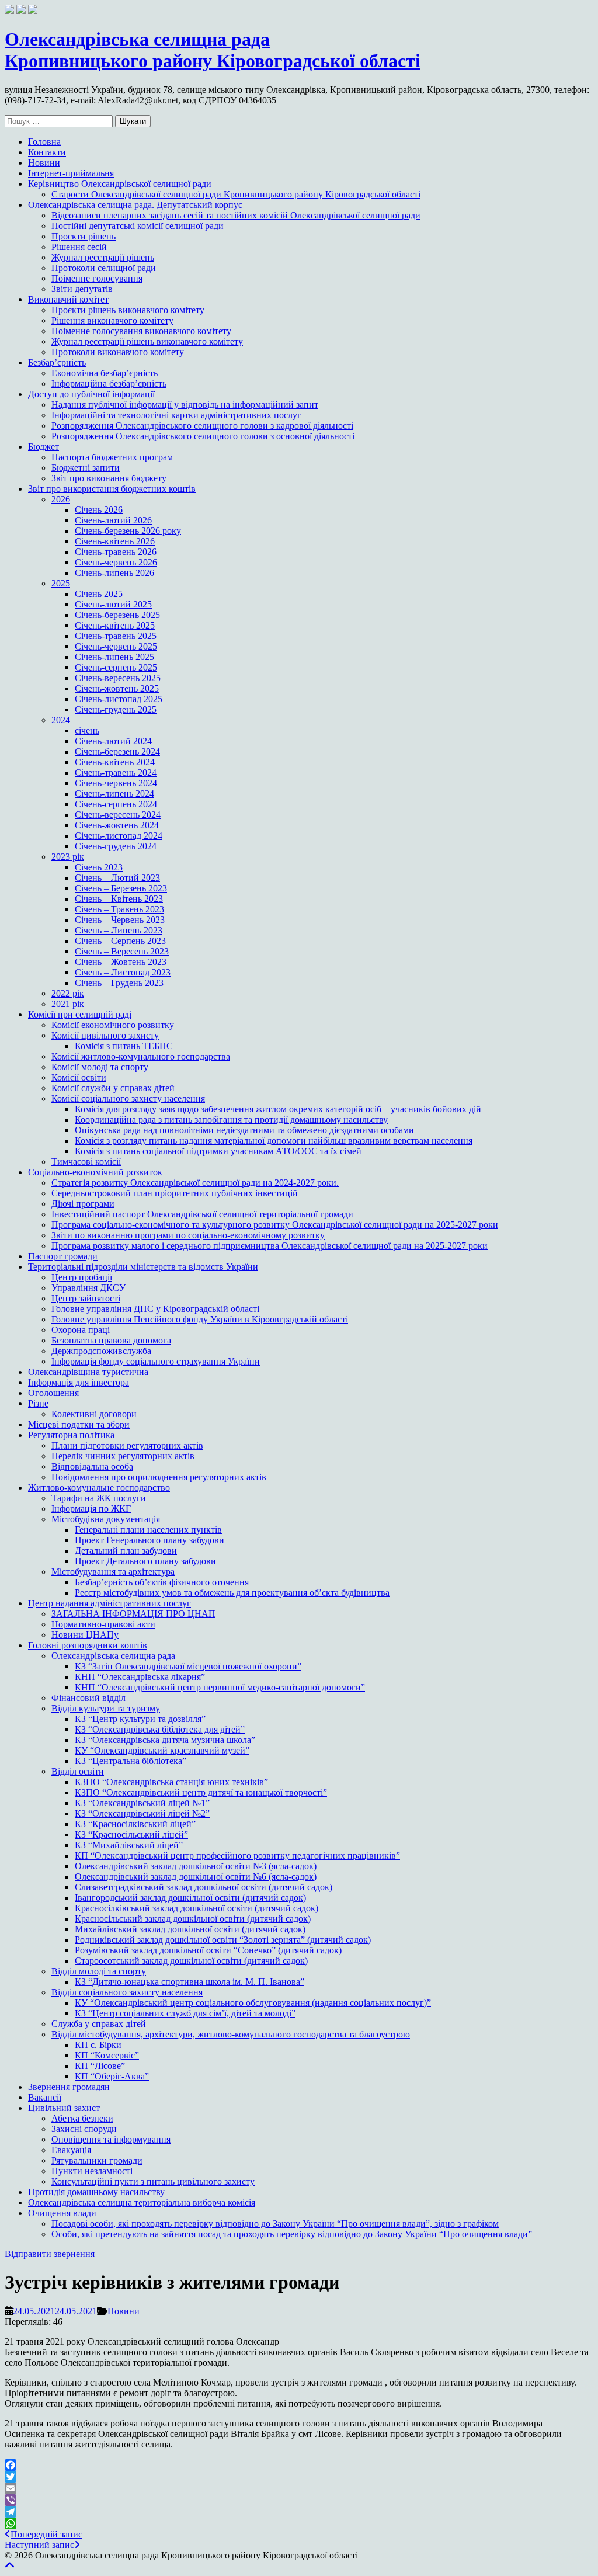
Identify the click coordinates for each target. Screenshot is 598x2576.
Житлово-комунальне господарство (99, 1487)
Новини (44, 163)
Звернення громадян (69, 2087)
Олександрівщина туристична (88, 1372)
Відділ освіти (78, 1771)
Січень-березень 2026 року (128, 531)
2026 (61, 499)
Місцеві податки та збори (79, 1424)
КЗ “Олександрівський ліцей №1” (142, 1803)
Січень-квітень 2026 (115, 541)
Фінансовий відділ (88, 1698)
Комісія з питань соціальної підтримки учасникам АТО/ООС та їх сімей (218, 1151)
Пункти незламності (92, 2171)
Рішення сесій (79, 247)
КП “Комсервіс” (107, 2055)
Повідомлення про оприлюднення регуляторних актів (159, 1477)
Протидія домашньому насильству (96, 2192)
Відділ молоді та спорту (99, 1971)
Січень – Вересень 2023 (122, 951)
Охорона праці (81, 1330)
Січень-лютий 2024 (113, 741)
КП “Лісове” (100, 2066)
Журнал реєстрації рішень (103, 257)
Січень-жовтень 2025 (117, 688)
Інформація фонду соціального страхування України (156, 1361)
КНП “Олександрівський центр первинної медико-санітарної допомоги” (220, 1687)
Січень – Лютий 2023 (117, 878)
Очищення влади (62, 2213)
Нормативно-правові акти (103, 1624)
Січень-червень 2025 (116, 646)
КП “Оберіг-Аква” (112, 2076)
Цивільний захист (64, 2108)
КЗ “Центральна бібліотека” (131, 1761)
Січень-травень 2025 (116, 636)
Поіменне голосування (97, 278)
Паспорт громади (63, 1256)
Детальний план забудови (126, 1551)
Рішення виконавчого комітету (112, 320)
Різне (38, 1403)
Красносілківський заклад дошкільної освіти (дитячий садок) (197, 1908)
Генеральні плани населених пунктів (148, 1530)
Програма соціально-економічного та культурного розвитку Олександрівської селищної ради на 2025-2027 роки (275, 1225)
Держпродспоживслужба (101, 1351)
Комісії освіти (79, 1077)
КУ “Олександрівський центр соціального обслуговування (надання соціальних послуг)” (253, 2003)
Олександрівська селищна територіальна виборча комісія (142, 2202)
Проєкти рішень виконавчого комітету (128, 310)
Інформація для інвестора (79, 1382)
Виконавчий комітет (68, 299)
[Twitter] (299, 2477)
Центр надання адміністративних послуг (109, 1603)
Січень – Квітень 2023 (119, 899)
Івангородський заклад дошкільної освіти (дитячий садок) (190, 1898)
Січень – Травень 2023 (119, 909)
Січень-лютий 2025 (113, 604)
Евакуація (71, 2150)
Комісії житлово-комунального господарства (141, 1056)
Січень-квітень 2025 (115, 625)
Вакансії (45, 2097)
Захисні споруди (84, 2129)
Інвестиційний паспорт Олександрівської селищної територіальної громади (202, 1214)
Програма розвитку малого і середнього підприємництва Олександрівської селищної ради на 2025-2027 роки (270, 1246)
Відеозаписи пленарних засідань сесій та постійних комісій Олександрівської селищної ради (236, 215)
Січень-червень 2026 (116, 562)
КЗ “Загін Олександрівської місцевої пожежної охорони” (188, 1666)
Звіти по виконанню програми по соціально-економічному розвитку (188, 1235)
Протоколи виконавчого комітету (118, 352)
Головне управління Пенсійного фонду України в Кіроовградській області (200, 1319)
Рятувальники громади (97, 2160)
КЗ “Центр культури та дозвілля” (140, 1719)
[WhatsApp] (299, 2523)
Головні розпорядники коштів (88, 1645)
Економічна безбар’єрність (105, 373)
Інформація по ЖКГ (91, 1509)
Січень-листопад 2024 (119, 836)
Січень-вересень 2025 (118, 678)
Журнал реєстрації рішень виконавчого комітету (147, 341)
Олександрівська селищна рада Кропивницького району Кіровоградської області (213, 50)
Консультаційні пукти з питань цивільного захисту (153, 2181)
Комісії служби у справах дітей (113, 1088)
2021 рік (68, 1004)
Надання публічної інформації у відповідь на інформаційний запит (185, 405)
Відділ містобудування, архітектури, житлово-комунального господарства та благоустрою (231, 2034)
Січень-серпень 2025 (116, 667)
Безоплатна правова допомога (111, 1340)
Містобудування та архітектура (113, 1572)
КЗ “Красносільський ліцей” (131, 1834)
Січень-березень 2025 (117, 615)
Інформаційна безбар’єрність (109, 383)
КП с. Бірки (98, 2045)
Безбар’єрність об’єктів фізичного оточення (162, 1582)
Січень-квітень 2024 (115, 762)
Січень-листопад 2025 (119, 699)
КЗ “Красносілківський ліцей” (135, 1824)
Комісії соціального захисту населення (128, 1098)
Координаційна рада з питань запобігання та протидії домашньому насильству (231, 1119)
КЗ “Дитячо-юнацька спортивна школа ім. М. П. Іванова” (190, 1982)
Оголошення (53, 1393)
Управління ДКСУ (88, 1288)
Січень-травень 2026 (116, 552)
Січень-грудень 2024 (116, 846)
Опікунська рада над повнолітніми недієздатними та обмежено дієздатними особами (244, 1130)
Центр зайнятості (86, 1298)
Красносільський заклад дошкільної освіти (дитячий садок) (193, 1919)
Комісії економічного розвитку (113, 1025)
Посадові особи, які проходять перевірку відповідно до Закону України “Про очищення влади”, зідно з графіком (275, 2223)
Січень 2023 (99, 867)
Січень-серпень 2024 (116, 804)
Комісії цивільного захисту (105, 1035)
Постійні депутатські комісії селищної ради (138, 226)
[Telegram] (299, 2512)
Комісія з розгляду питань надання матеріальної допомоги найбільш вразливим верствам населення (274, 1141)
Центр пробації (82, 1277)
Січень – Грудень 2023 (119, 983)
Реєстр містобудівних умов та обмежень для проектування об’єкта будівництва (232, 1593)
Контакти (47, 152)
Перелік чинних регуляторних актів (123, 1456)
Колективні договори (94, 1414)
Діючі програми (83, 1204)
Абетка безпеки (82, 2118)
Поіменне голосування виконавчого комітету (141, 331)
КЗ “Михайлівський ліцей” (129, 1845)
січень (87, 730)
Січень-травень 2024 (116, 773)
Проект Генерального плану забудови (149, 1540)
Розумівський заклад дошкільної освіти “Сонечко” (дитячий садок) (208, 1950)
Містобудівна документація (106, 1519)
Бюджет (44, 447)
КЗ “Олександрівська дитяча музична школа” (165, 1740)
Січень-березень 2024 (117, 751)
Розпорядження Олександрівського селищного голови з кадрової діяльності (202, 426)
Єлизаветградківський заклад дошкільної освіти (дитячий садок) (204, 1887)
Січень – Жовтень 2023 (121, 962)
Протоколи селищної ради (104, 268)
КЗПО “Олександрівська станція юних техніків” (171, 1782)
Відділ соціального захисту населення (127, 1992)
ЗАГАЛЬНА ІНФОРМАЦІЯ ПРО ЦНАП (133, 1614)
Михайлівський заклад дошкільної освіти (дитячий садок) (190, 1929)
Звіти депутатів (82, 289)
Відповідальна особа (92, 1466)
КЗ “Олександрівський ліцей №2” (142, 1813)
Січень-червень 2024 (116, 783)
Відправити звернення (50, 2254)
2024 (61, 720)
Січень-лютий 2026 (113, 520)
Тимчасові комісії (86, 1162)
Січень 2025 (99, 594)
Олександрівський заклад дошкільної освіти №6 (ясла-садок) (196, 1877)
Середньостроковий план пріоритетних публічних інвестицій (175, 1193)
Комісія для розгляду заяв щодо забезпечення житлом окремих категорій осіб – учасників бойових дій (278, 1109)
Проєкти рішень (84, 236)
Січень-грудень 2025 (116, 709)
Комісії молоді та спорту (100, 1067)
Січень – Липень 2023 (119, 930)
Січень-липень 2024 (114, 794)
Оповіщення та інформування (111, 2139)
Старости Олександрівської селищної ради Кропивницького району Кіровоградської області (236, 194)
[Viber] (299, 2500)
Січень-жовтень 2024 (117, 825)
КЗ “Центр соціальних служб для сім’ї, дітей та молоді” (185, 2013)
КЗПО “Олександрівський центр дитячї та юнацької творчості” (201, 1792)
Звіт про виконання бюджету (109, 478)
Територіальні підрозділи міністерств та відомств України (143, 1267)
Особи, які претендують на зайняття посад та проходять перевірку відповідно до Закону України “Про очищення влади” (292, 2234)
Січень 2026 (99, 510)
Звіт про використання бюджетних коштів (112, 489)
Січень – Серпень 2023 (120, 941)
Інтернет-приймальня (71, 173)
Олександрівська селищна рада (113, 1656)
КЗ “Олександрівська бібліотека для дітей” (160, 1729)
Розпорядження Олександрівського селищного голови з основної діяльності (203, 436)
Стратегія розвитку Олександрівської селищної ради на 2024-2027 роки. (195, 1183)
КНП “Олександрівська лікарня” (140, 1677)
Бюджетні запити (86, 468)
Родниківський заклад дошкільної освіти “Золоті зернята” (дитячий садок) (223, 1940)
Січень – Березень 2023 (121, 888)
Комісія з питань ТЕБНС (124, 1046)
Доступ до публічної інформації (91, 394)
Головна (44, 142)
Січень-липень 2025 (114, 657)
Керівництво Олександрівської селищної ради (120, 184)
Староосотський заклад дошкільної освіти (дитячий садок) (191, 1961)
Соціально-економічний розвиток (95, 1172)
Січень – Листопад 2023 (123, 972)
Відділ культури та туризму (106, 1708)
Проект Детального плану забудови (145, 1561)
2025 (61, 583)
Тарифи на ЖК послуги (99, 1498)
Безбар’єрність (57, 362)
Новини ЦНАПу (85, 1635)
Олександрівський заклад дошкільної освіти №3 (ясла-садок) (196, 1866)
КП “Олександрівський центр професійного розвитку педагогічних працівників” (237, 1855)
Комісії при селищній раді (80, 1014)
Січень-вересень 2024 (118, 815)
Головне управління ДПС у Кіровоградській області (155, 1309)
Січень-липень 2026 (114, 573)
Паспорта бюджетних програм (112, 457)
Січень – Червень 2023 (120, 920)
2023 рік (68, 857)
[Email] (299, 2488)
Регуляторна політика (71, 1435)
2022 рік (68, 993)
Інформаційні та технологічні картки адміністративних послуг (176, 415)
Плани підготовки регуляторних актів (127, 1445)
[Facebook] (299, 2465)
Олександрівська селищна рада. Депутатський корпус (135, 205)
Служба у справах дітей (99, 2024)
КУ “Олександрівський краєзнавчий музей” (162, 1750)
